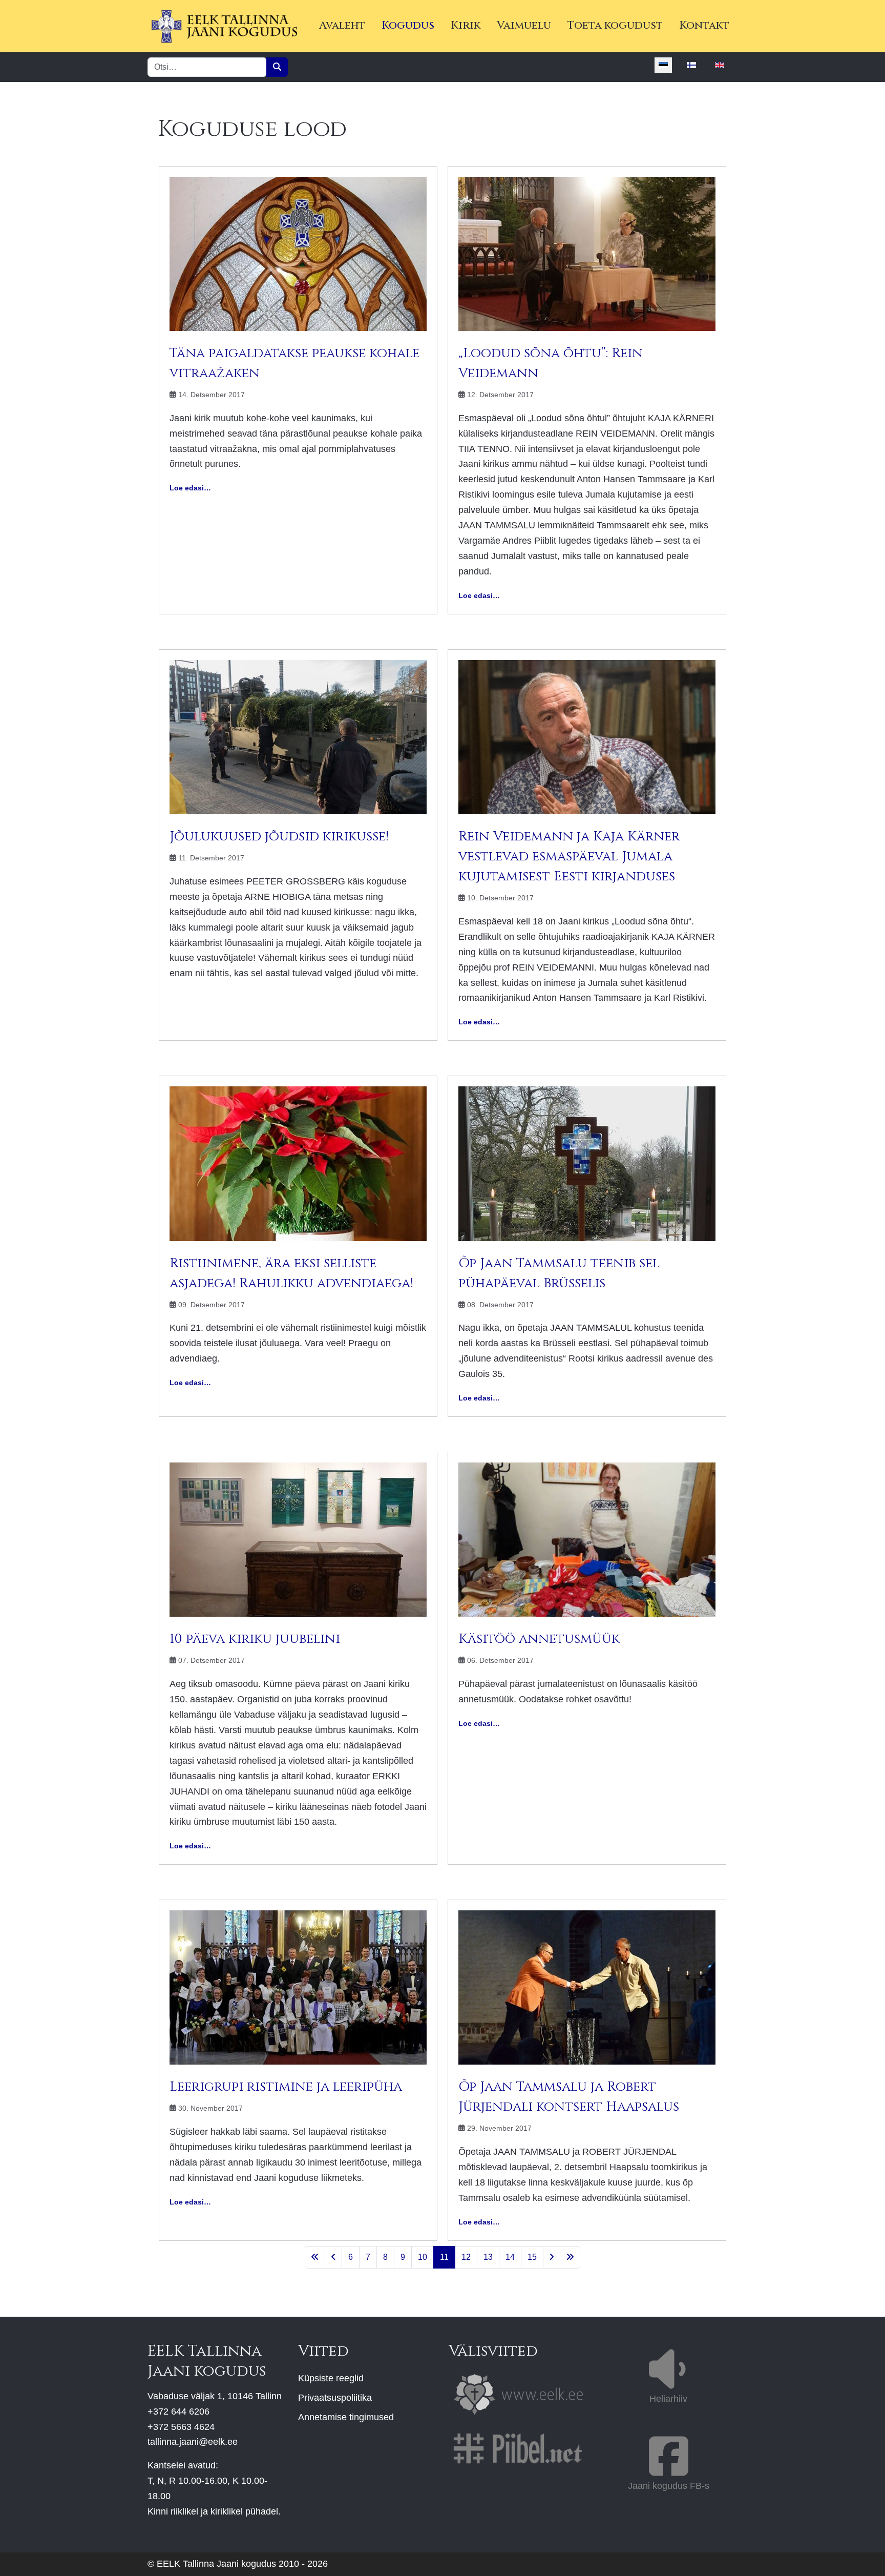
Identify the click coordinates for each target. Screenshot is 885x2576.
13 (488, 2257)
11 (444, 2257)
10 (423, 2257)
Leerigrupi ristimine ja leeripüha (286, 2087)
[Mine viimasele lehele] (570, 2257)
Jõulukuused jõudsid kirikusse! (279, 837)
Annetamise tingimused (346, 2417)
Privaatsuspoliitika (335, 2398)
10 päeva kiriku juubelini (255, 1639)
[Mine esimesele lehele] (315, 2257)
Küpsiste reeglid (331, 2378)
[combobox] (207, 67)
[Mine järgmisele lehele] (552, 2257)
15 (532, 2257)
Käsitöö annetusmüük (539, 1639)
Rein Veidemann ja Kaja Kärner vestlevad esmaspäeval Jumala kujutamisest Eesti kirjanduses (569, 857)
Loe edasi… (190, 488)
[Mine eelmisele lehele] (333, 2257)
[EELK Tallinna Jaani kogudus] (224, 26)
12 (466, 2257)
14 (510, 2257)
